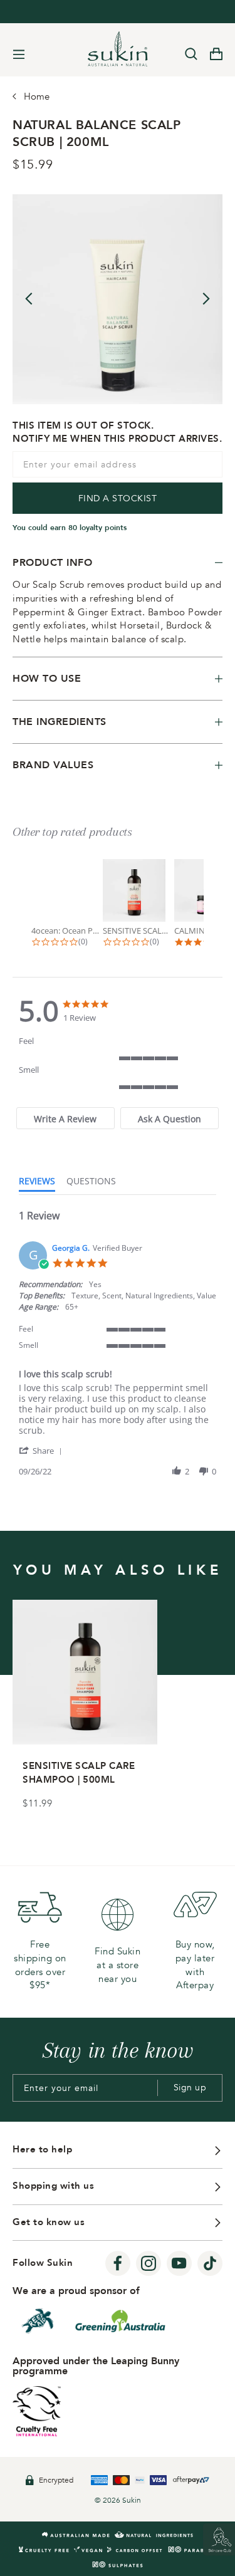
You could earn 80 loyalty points (70, 528)
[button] (43, 1450)
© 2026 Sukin (118, 2500)
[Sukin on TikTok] (210, 2263)
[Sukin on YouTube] (179, 2263)
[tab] (65, 1118)
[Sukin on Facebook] (118, 2263)
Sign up (190, 2088)
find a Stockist (118, 498)
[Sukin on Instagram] (149, 2263)
